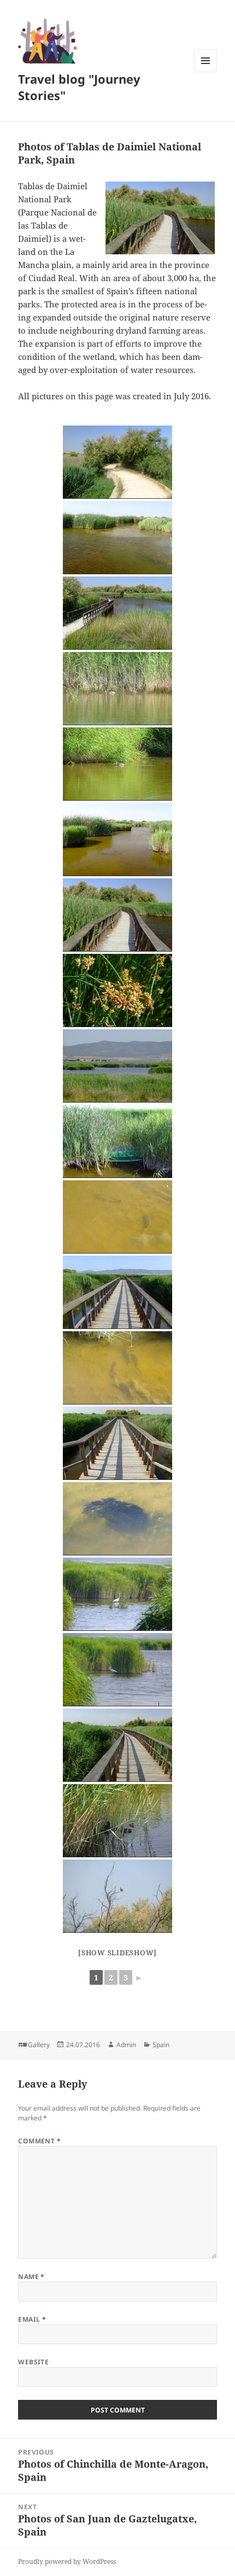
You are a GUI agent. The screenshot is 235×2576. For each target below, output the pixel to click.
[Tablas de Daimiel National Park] (117, 915)
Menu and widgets (206, 72)
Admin (126, 2045)
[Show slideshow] (117, 1953)
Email (32, 2319)
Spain (161, 2045)
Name (31, 2277)
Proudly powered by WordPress (67, 2562)
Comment (39, 2141)
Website (33, 2362)
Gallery (39, 2045)
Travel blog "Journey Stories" (79, 87)
